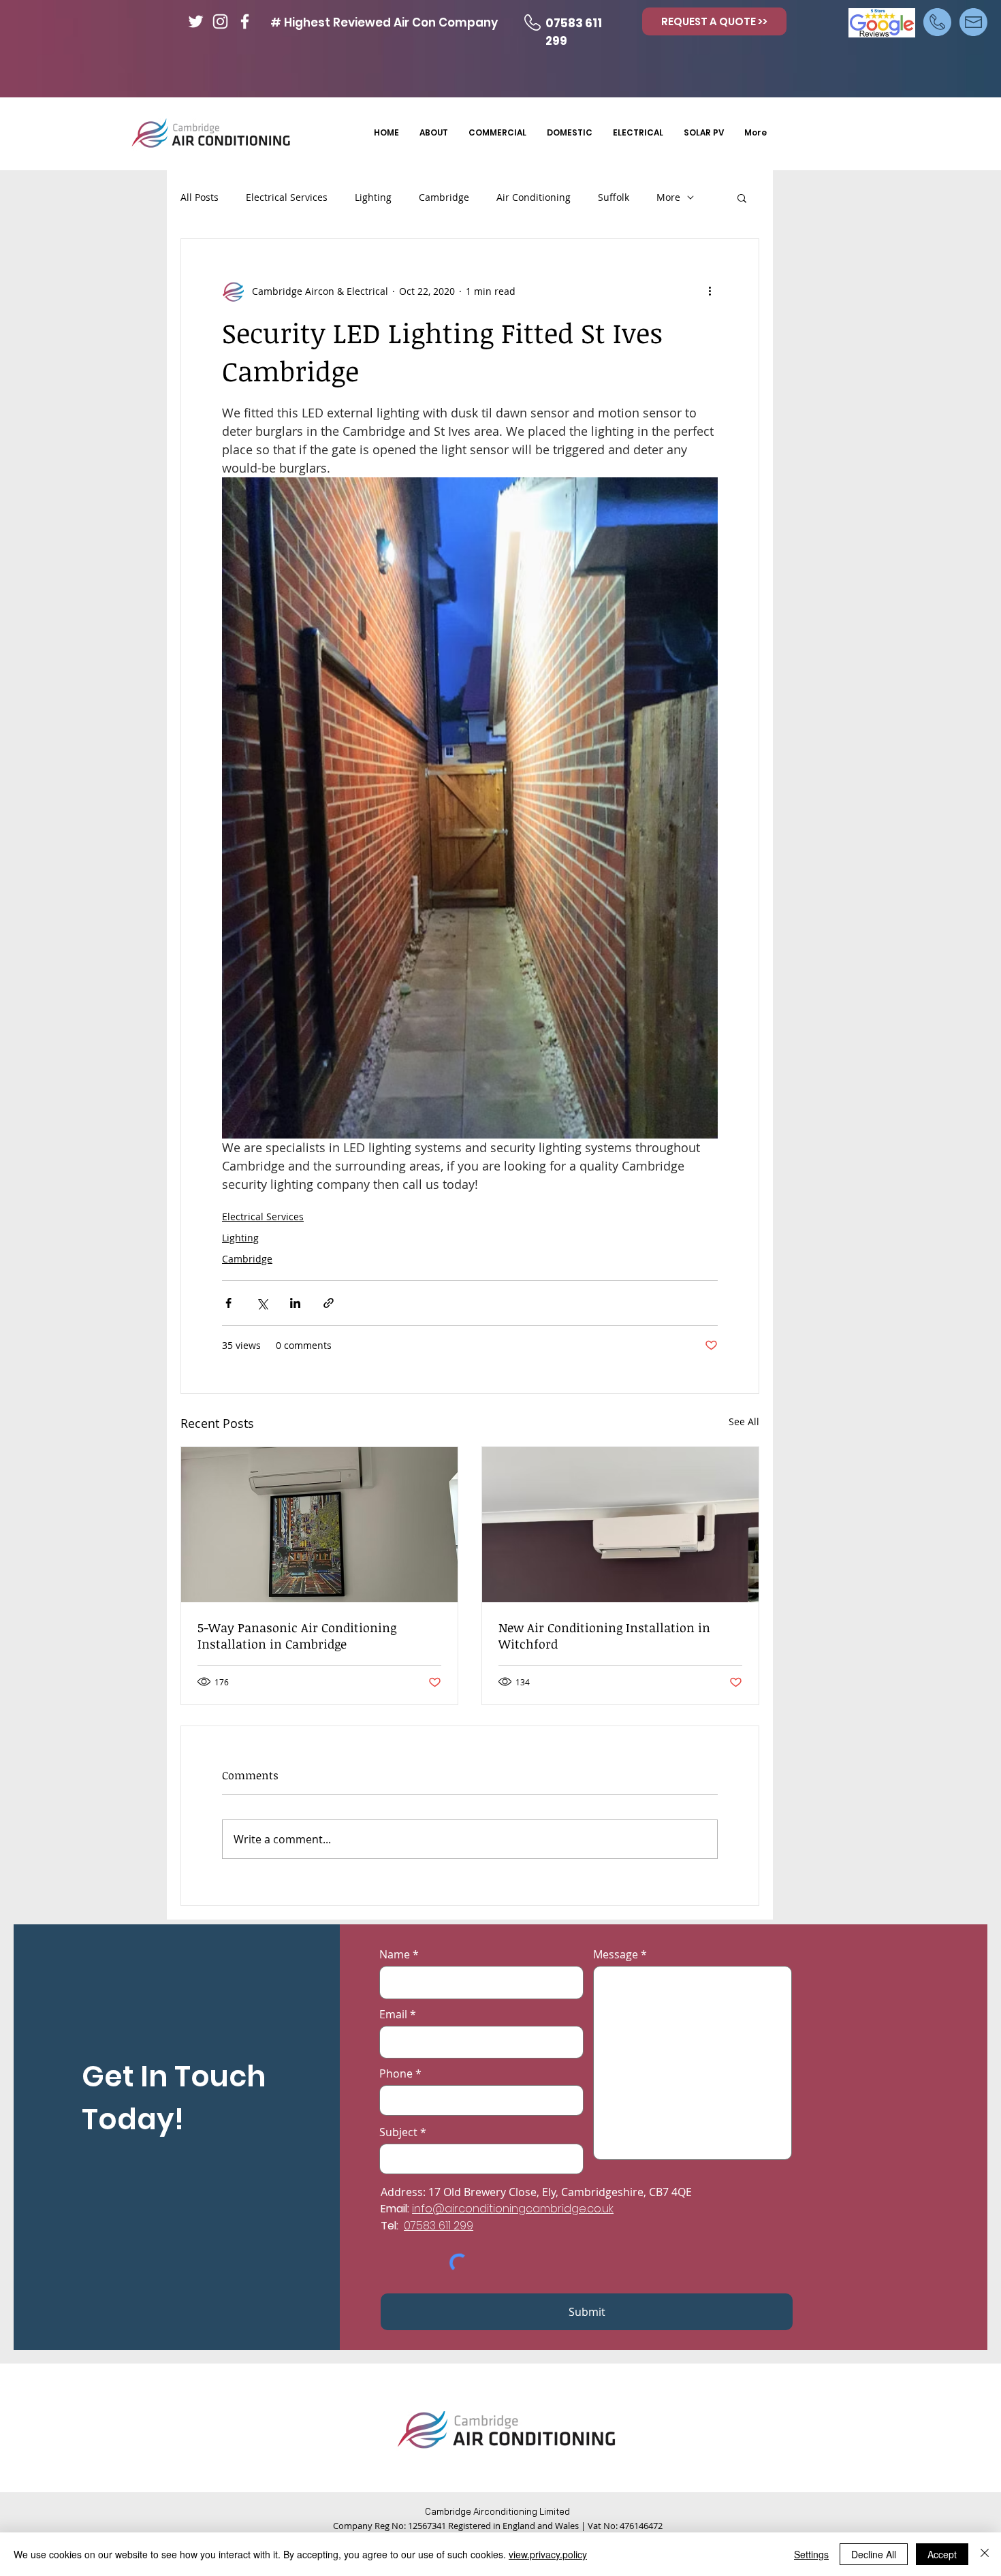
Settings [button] (811, 2554)
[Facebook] (245, 21)
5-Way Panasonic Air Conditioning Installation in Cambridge (297, 1636)
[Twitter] (196, 21)
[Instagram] (220, 21)
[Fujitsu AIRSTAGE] (620, 1525)
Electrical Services (287, 197)
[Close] (985, 2554)
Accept (942, 2554)
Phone (396, 2073)
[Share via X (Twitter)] (262, 1303)
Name (395, 1954)
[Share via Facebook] (228, 1303)
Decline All (874, 2554)
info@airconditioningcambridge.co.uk (513, 2209)
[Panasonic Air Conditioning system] (319, 1525)
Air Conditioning (534, 197)
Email (393, 2014)
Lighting (373, 197)
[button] (742, 197)
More (668, 197)
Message (616, 1954)
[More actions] (710, 291)
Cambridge (444, 197)
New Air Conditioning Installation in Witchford (604, 1636)
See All (744, 1421)
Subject (398, 2132)
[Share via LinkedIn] (295, 1303)
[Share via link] (329, 1303)
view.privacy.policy (548, 2554)
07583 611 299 (439, 2226)
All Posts (200, 197)
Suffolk (614, 197)
